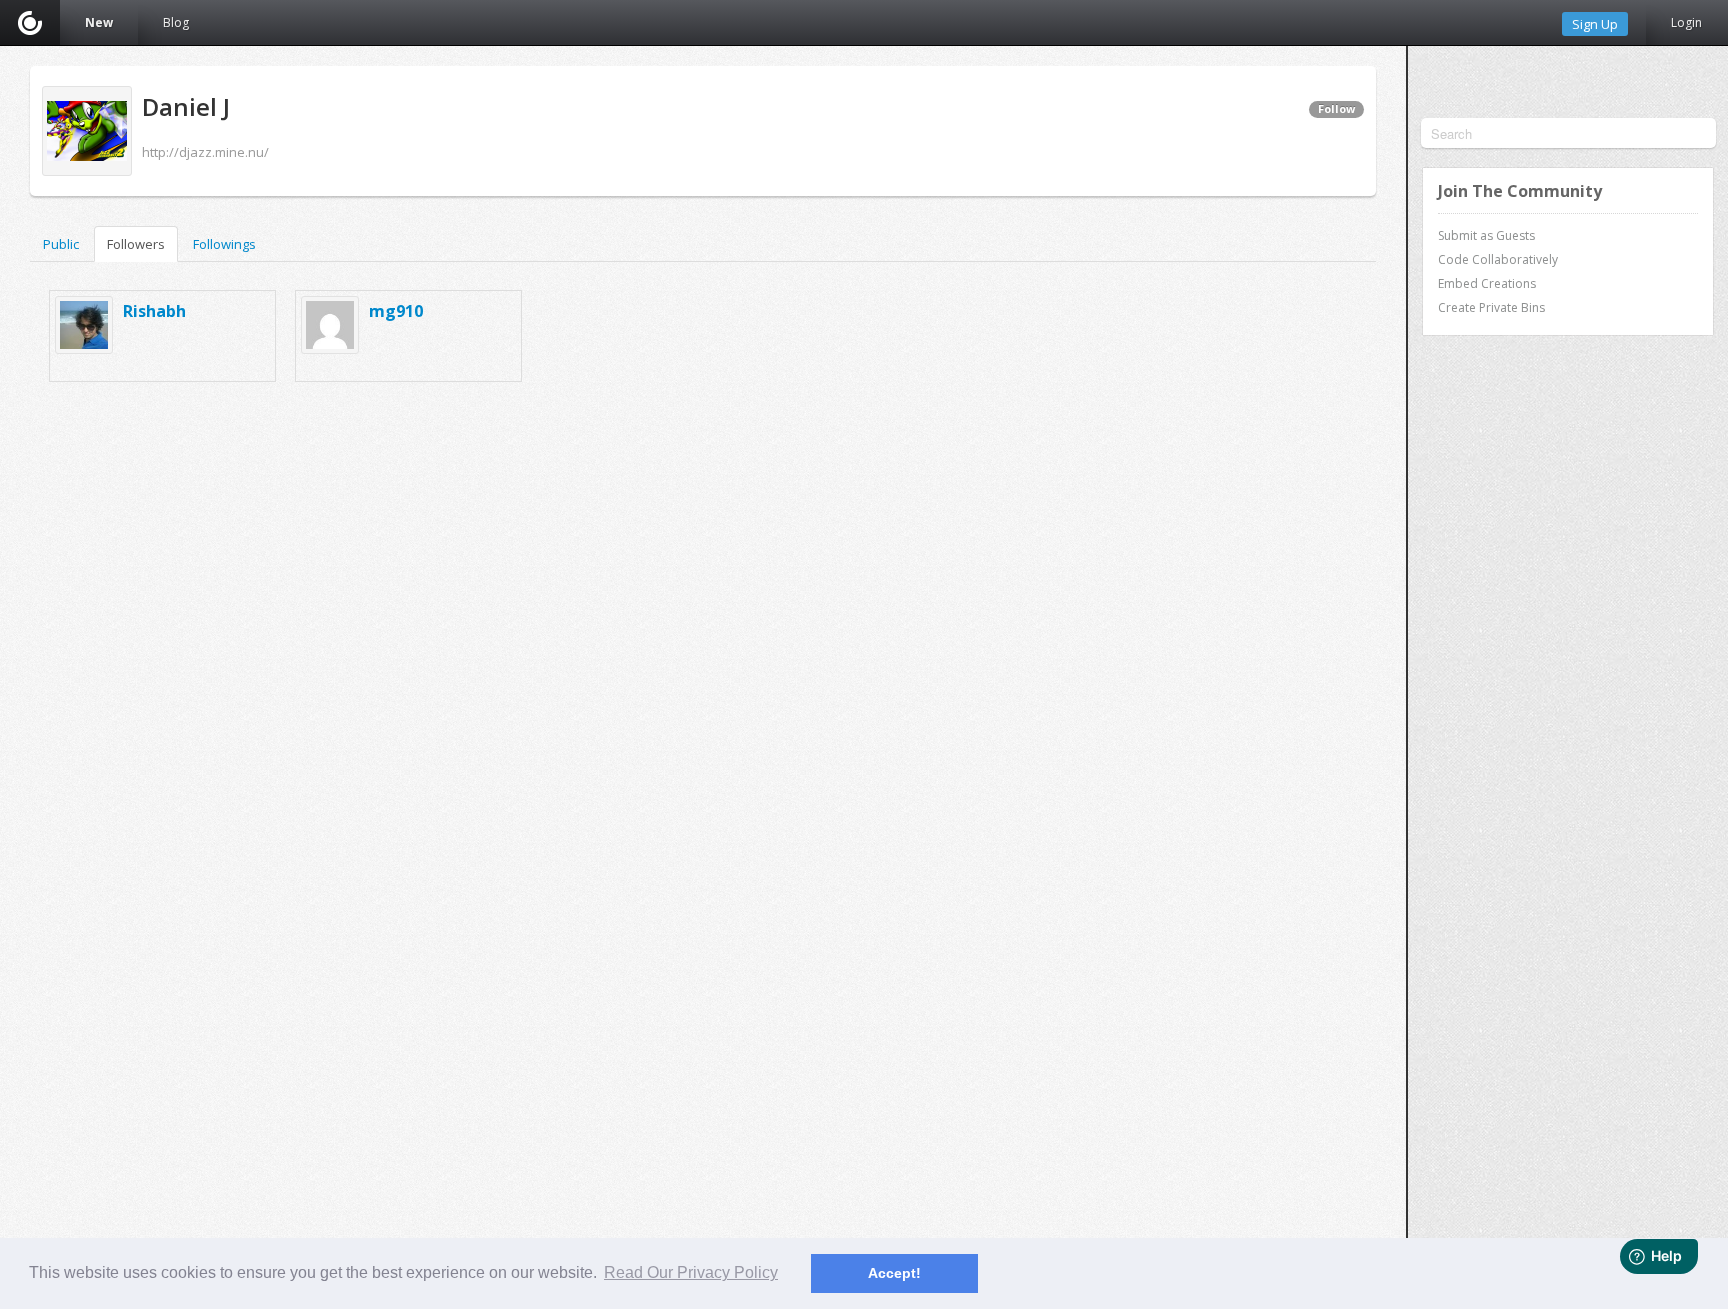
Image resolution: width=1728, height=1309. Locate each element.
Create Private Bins (1491, 307)
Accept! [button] (894, 1273)
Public (61, 244)
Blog (176, 22)
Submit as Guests (1486, 235)
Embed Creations (1487, 283)
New (99, 22)
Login (1686, 22)
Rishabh (154, 311)
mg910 (396, 311)
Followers (136, 244)
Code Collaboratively (1498, 259)
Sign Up (1595, 24)
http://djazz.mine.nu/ (205, 152)
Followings (224, 244)
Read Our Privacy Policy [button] (691, 1272)
